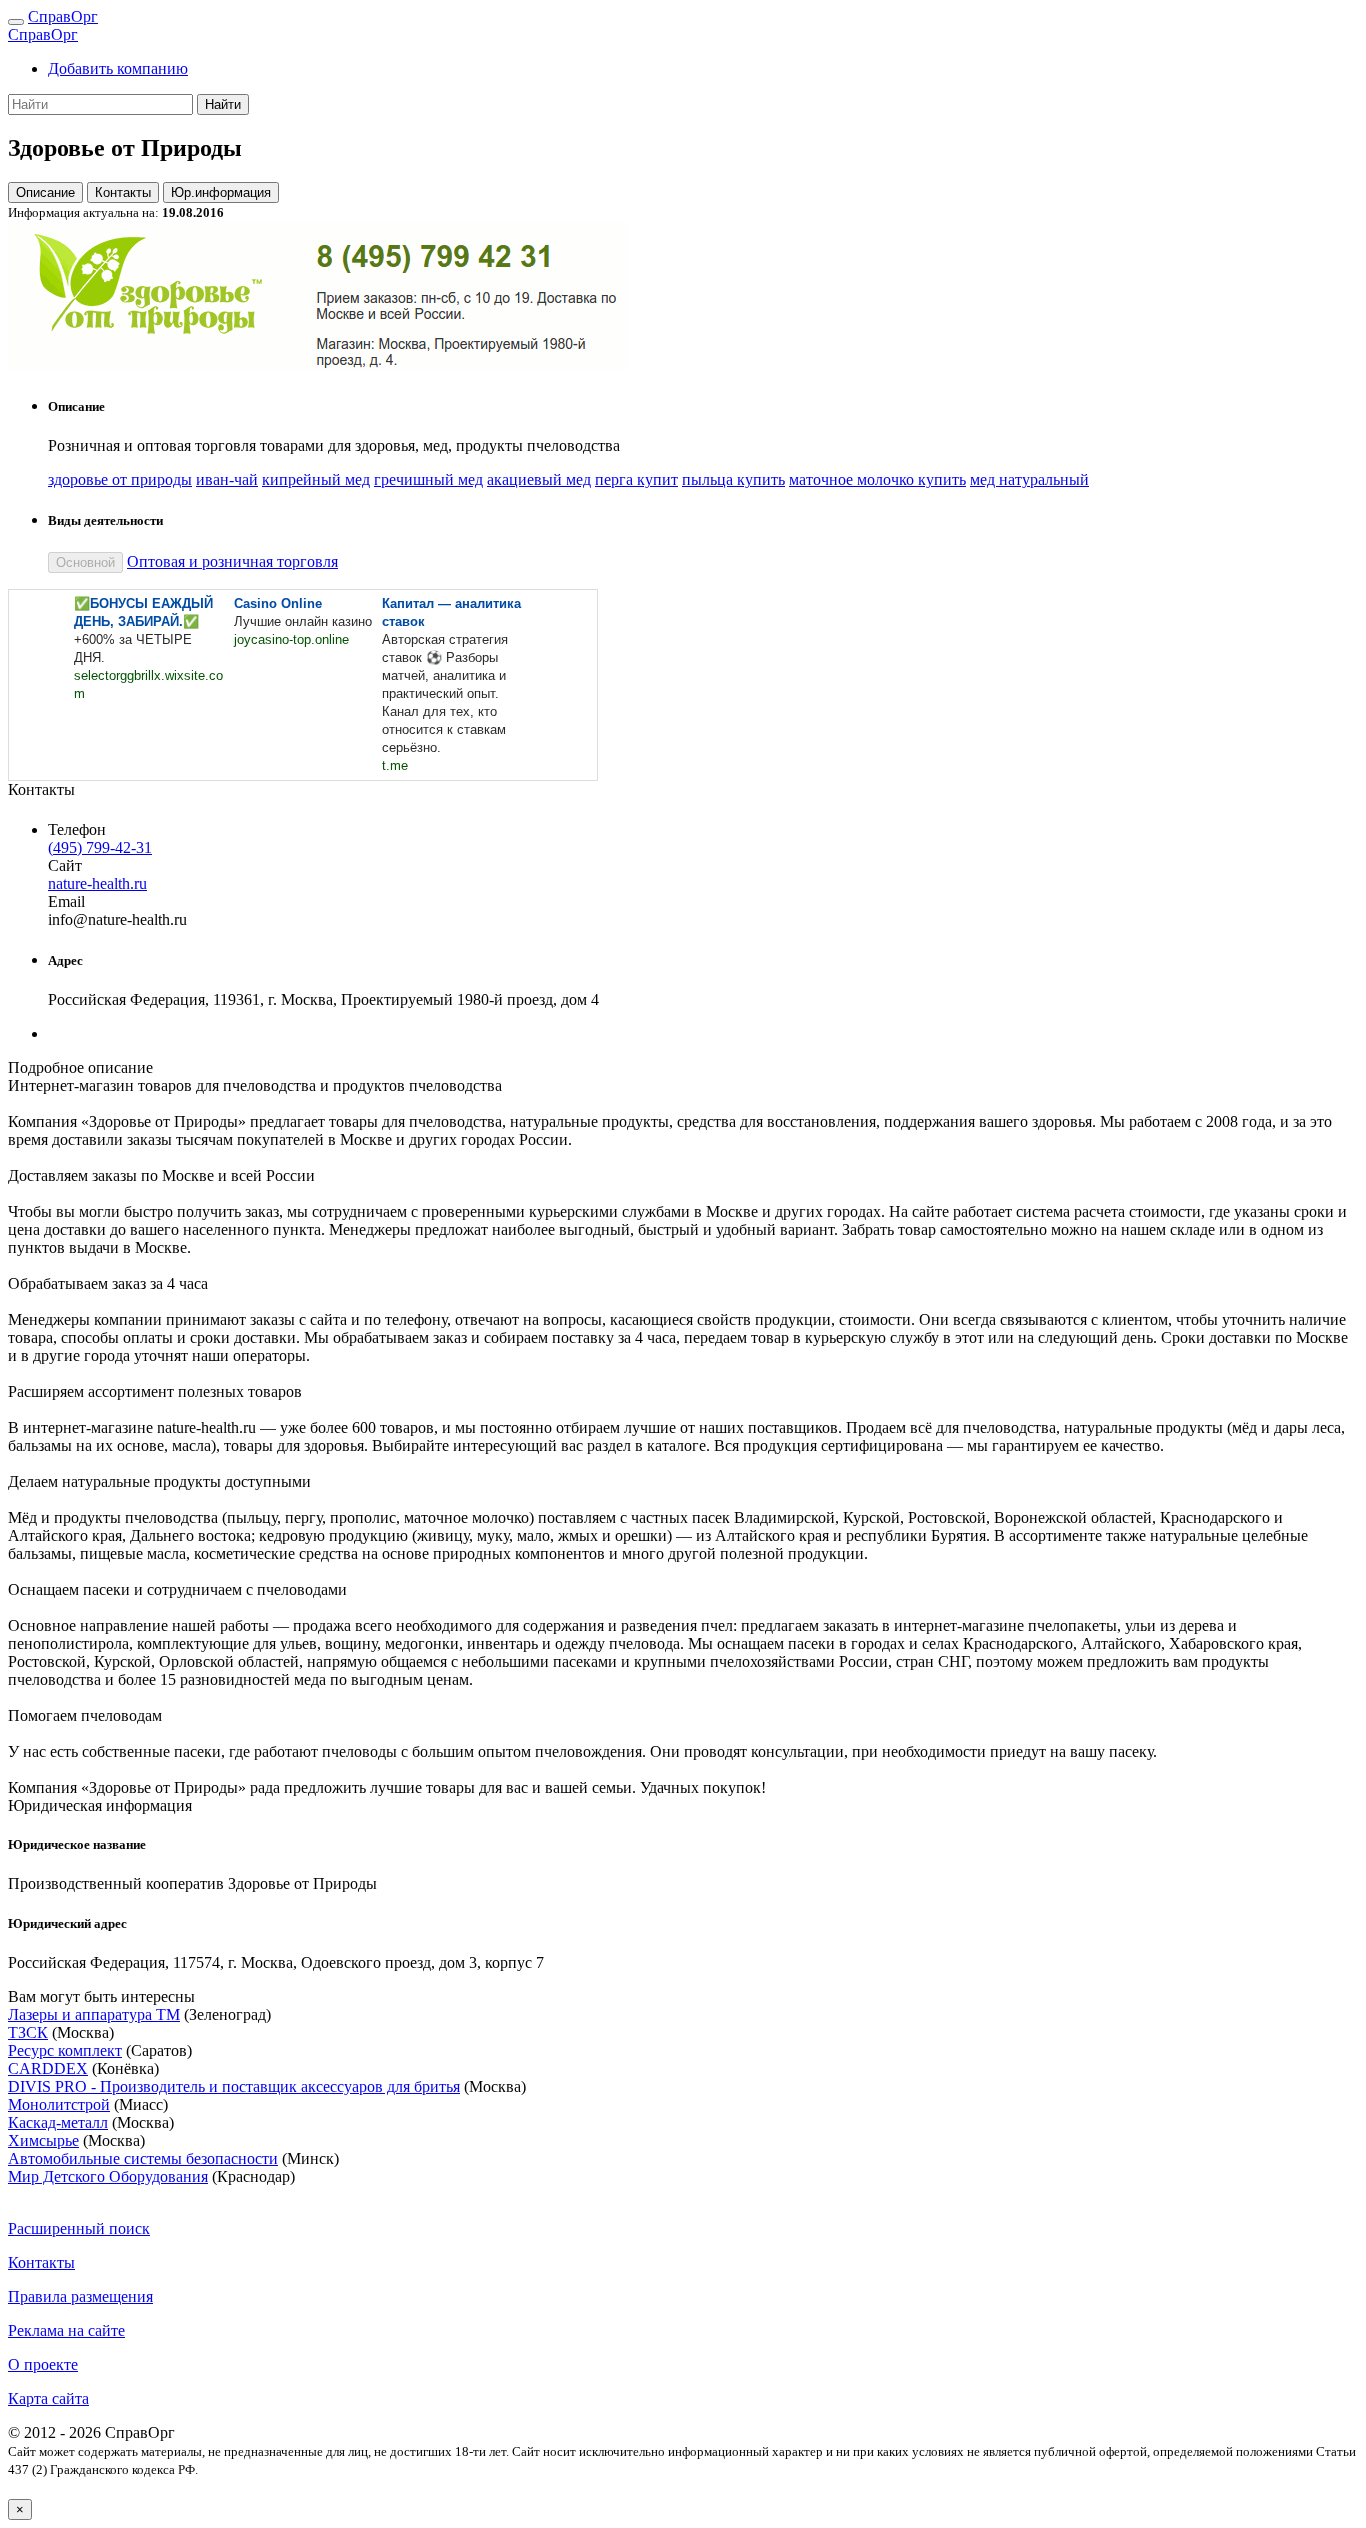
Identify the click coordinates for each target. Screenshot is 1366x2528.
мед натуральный (1029, 479)
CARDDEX (48, 2068)
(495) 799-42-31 (100, 847)
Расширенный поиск (79, 2228)
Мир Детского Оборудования (108, 2176)
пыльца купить (733, 479)
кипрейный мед (316, 479)
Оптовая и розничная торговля (232, 561)
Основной (85, 562)
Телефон (77, 829)
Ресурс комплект (65, 2050)
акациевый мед (539, 479)
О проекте (43, 2364)
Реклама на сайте (66, 2330)
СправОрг (63, 16)
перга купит (636, 479)
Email (66, 901)
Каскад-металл (58, 2122)
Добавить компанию (118, 68)
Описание (45, 192)
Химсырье (43, 2140)
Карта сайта (48, 2398)
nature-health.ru (97, 883)
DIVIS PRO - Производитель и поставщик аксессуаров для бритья (234, 2086)
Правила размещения (80, 2296)
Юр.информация (221, 192)
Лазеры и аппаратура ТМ (94, 2014)
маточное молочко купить (877, 479)
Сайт (65, 865)
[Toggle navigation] (16, 22)
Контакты (123, 192)
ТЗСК (28, 2032)
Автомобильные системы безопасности (143, 2158)
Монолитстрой (59, 2104)
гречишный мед (428, 479)
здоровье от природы (120, 479)
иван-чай (227, 479)
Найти (223, 104)
